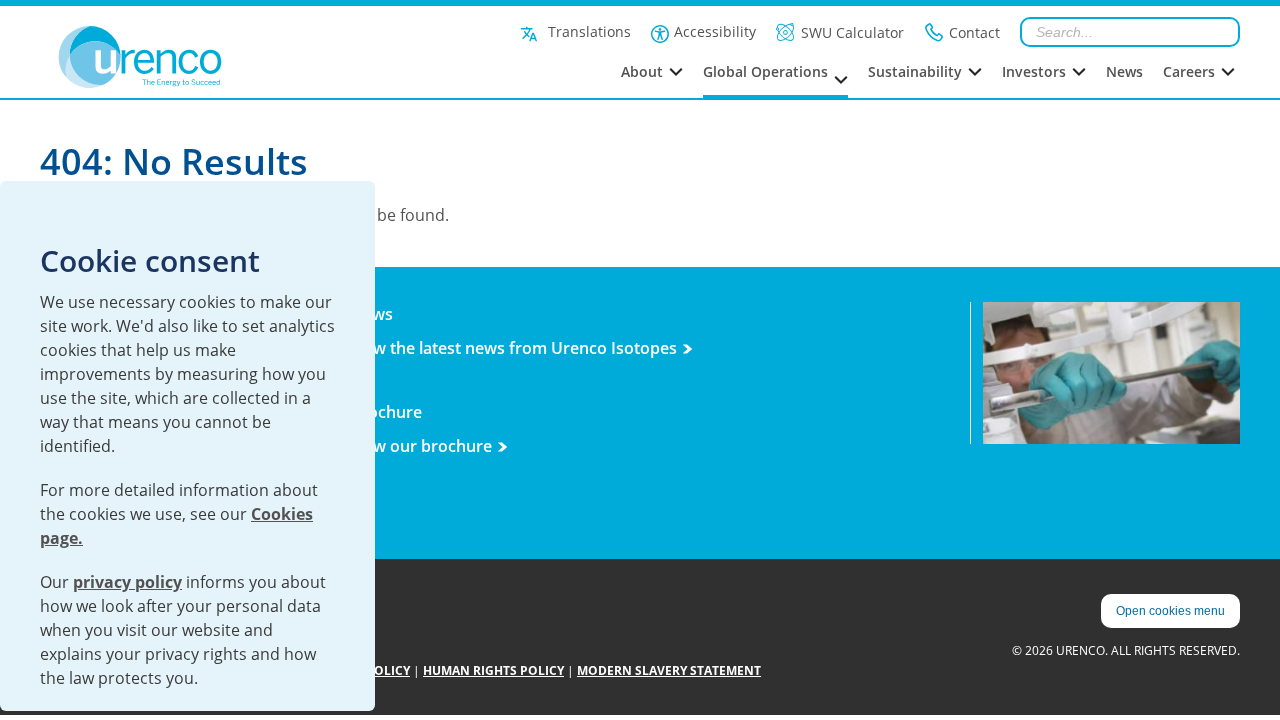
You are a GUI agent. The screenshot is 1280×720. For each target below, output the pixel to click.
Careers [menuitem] (1189, 71)
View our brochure (421, 446)
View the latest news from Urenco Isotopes (513, 348)
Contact (974, 32)
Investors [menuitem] (1034, 71)
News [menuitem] (1124, 71)
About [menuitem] (642, 71)
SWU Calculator (852, 32)
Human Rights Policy (493, 670)
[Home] (184, 57)
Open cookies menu (1170, 611)
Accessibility (715, 31)
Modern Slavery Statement (669, 670)
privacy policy (127, 582)
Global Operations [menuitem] (765, 71)
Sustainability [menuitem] (915, 71)
